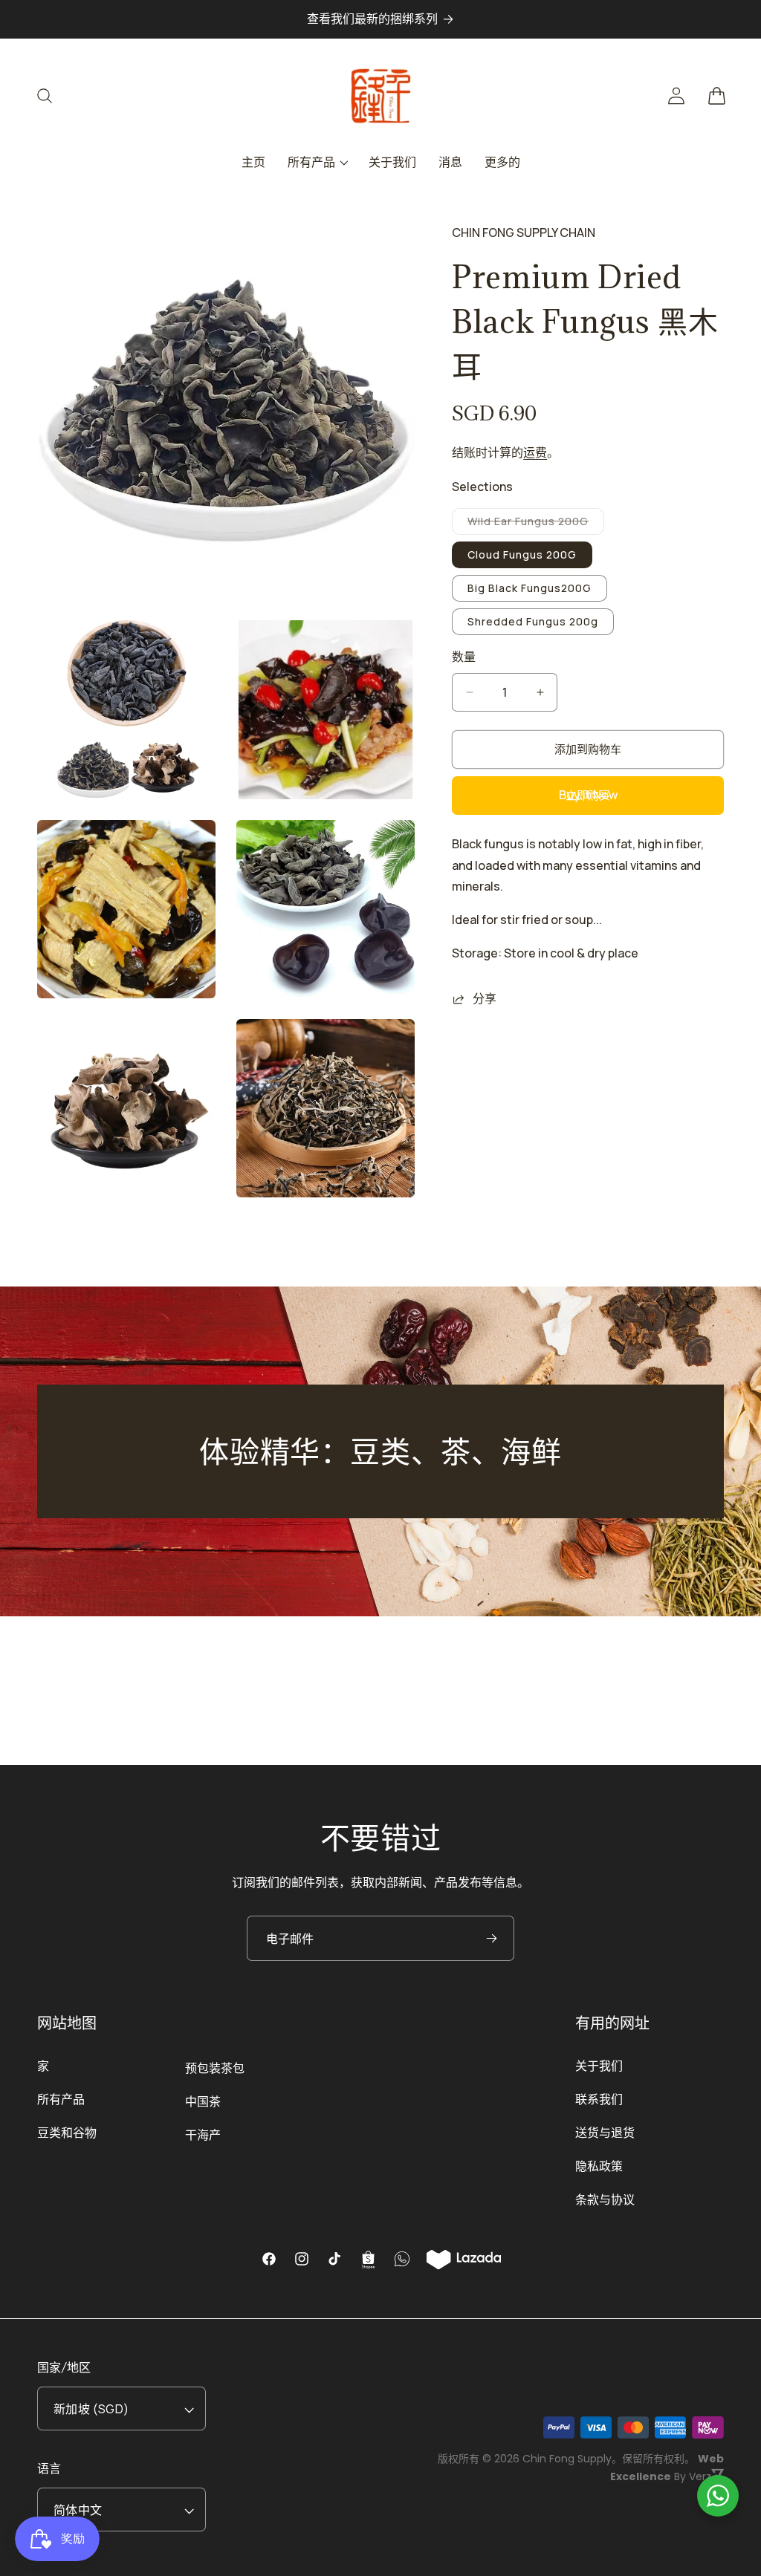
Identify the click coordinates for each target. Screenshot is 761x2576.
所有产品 (61, 2099)
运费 (535, 452)
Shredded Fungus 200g (533, 621)
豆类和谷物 (67, 2133)
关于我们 (599, 2066)
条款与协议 (605, 2199)
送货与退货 (605, 2133)
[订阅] (491, 1938)
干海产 (203, 2135)
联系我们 (599, 2099)
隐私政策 (599, 2166)
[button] (54, 96)
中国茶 (203, 2101)
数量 (464, 657)
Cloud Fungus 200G (522, 554)
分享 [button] (485, 998)
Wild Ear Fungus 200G (533, 524)
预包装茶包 (215, 2068)
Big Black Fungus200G (530, 588)
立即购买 (588, 795)
